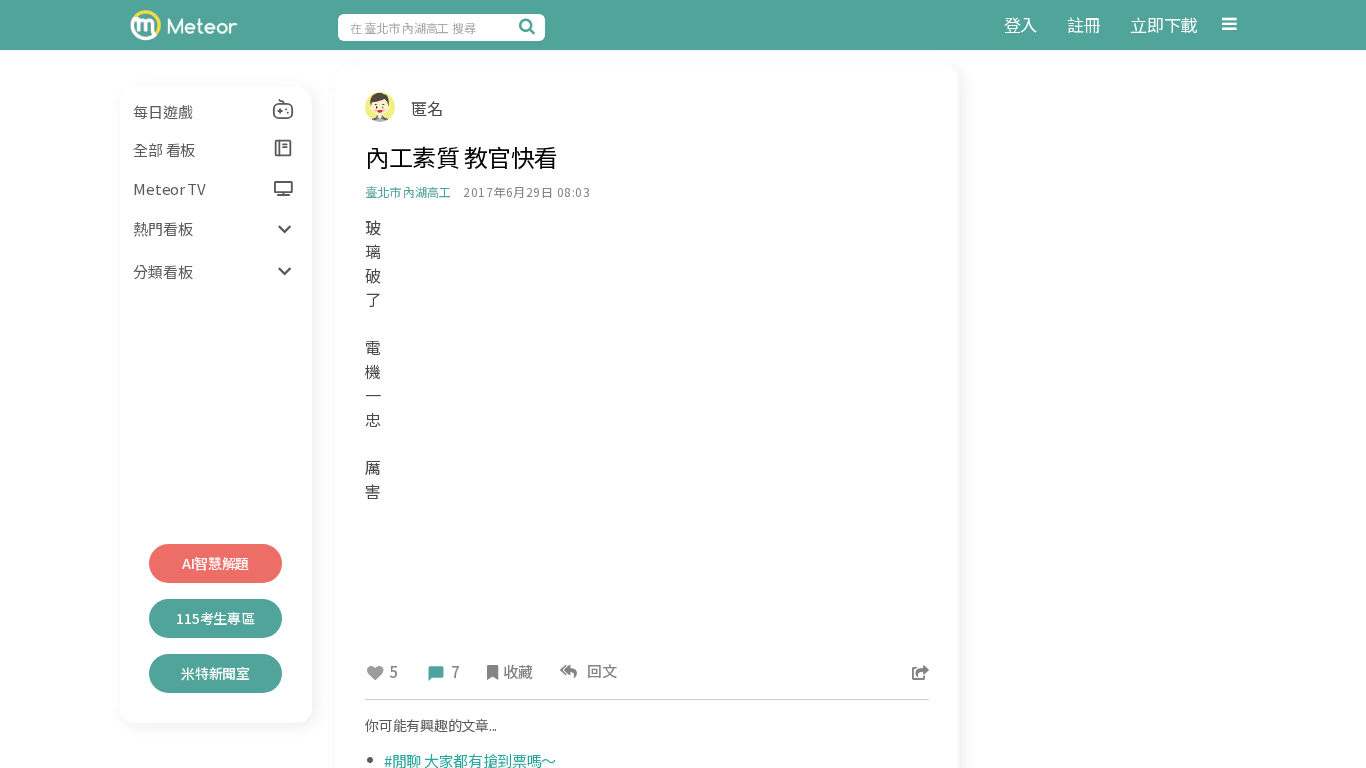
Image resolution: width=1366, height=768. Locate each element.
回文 (599, 670)
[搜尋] (530, 26)
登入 (1020, 24)
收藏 (517, 671)
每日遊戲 (162, 111)
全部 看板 (164, 149)
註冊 (1083, 24)
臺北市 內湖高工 (407, 191)
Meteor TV (169, 188)
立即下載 (1163, 24)
